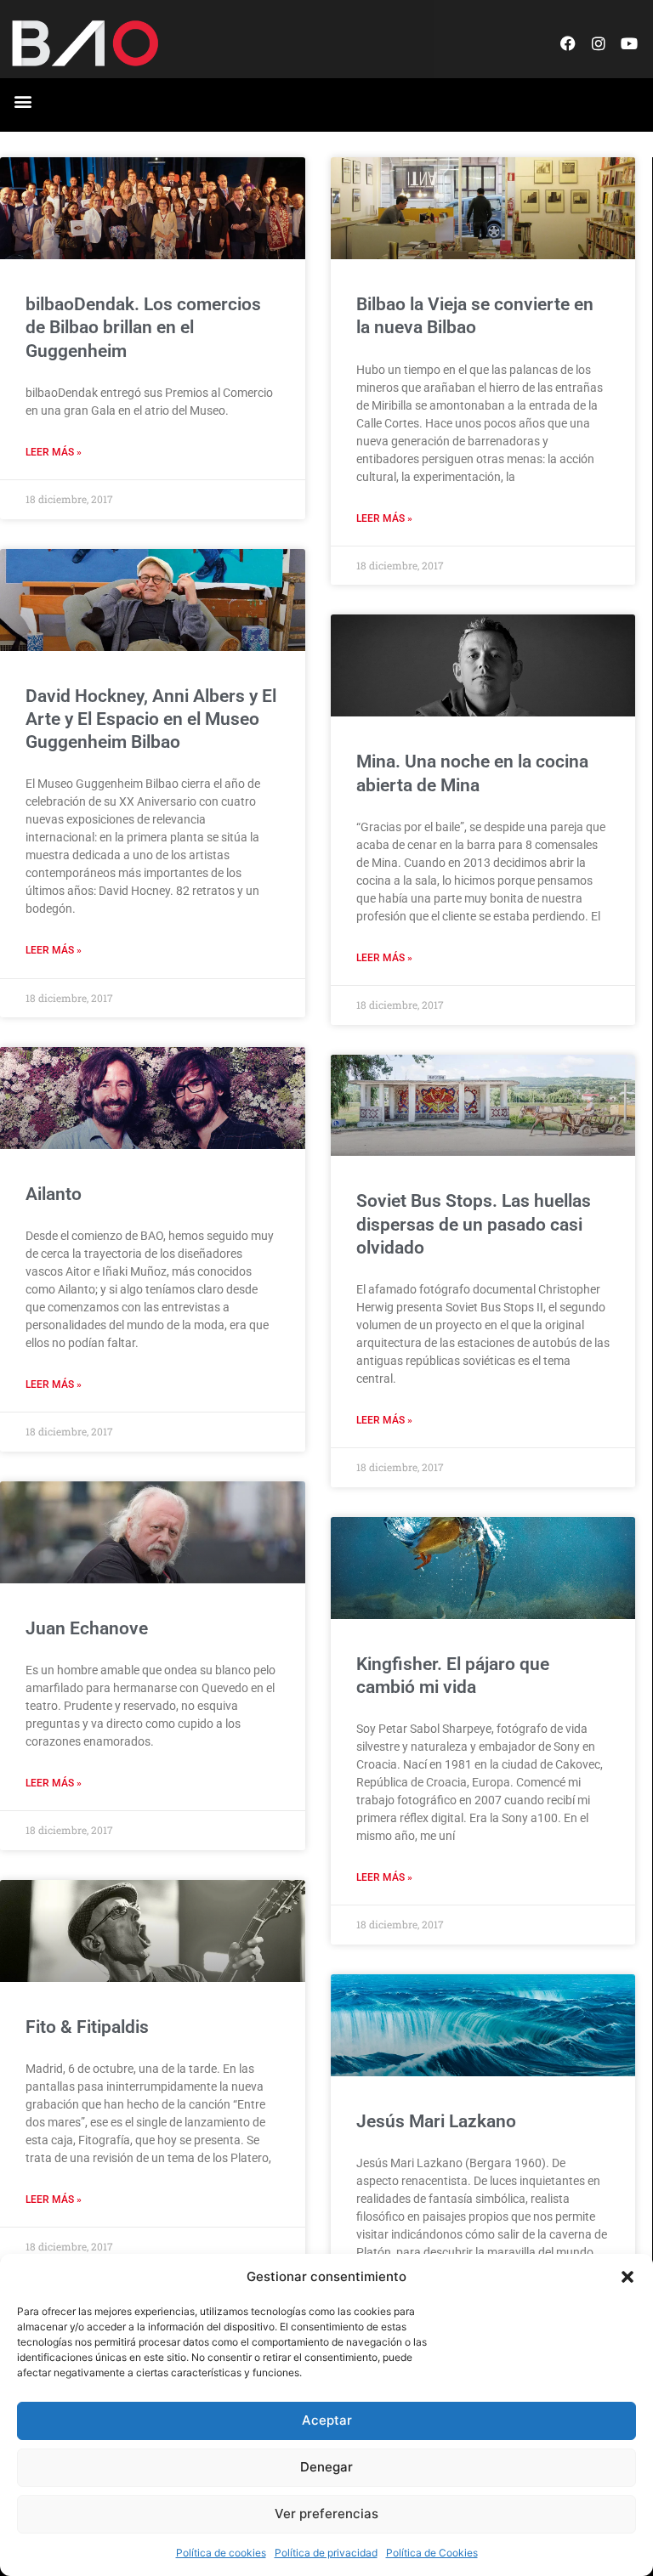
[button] (627, 2277)
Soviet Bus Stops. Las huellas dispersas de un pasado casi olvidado (474, 1224)
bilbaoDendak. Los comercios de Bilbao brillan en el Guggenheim (143, 328)
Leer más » (54, 452)
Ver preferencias (326, 2514)
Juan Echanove (87, 1628)
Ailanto (54, 1194)
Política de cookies (221, 2553)
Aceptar (327, 2420)
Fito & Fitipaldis (87, 2027)
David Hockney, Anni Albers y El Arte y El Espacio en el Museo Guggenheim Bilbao (151, 719)
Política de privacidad (326, 2553)
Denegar (326, 2467)
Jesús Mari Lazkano (436, 2121)
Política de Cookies (432, 2553)
